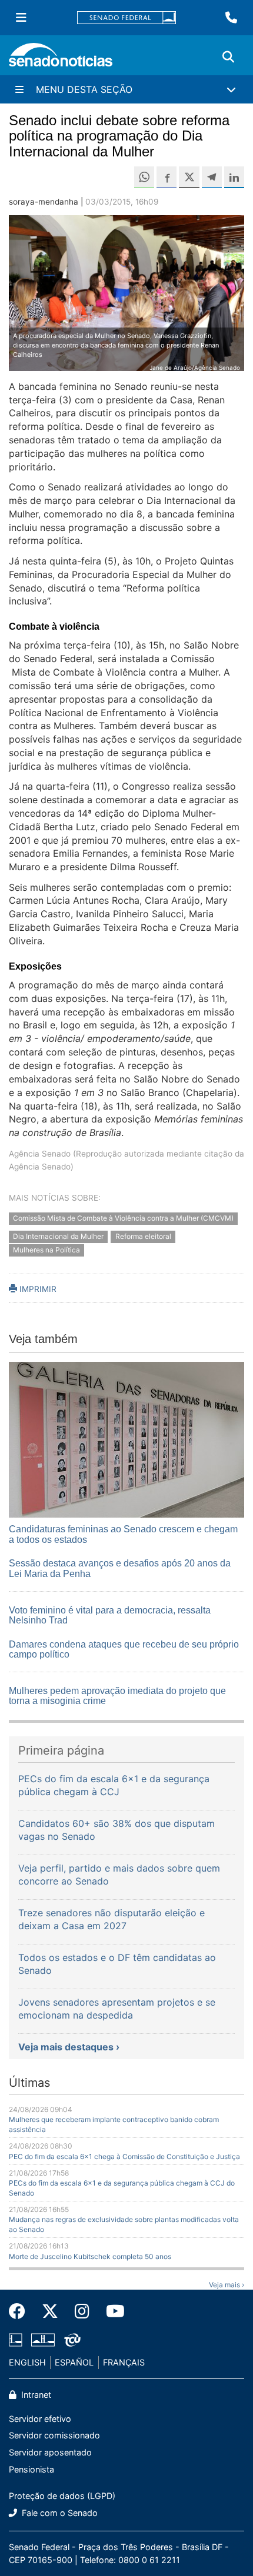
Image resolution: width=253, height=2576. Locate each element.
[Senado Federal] (126, 18)
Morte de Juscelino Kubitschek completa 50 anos (90, 2256)
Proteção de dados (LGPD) (62, 2496)
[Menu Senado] (21, 18)
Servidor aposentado (50, 2452)
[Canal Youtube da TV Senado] (111, 2311)
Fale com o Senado (59, 2513)
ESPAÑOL (74, 2362)
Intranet (35, 2395)
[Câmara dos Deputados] (16, 2339)
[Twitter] (50, 2311)
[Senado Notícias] (61, 59)
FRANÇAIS (124, 2362)
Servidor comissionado (54, 2435)
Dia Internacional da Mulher (58, 1236)
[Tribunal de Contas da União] (72, 2339)
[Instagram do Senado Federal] (82, 2311)
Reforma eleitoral (143, 1236)
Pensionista (31, 2469)
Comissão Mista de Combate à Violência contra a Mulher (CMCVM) (123, 1219)
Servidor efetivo (40, 2419)
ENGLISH (27, 2362)
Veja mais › (227, 2285)
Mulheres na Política (46, 1250)
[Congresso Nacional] (43, 2339)
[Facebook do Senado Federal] (21, 2311)
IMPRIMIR (37, 1289)
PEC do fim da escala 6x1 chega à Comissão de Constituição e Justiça (124, 2156)
